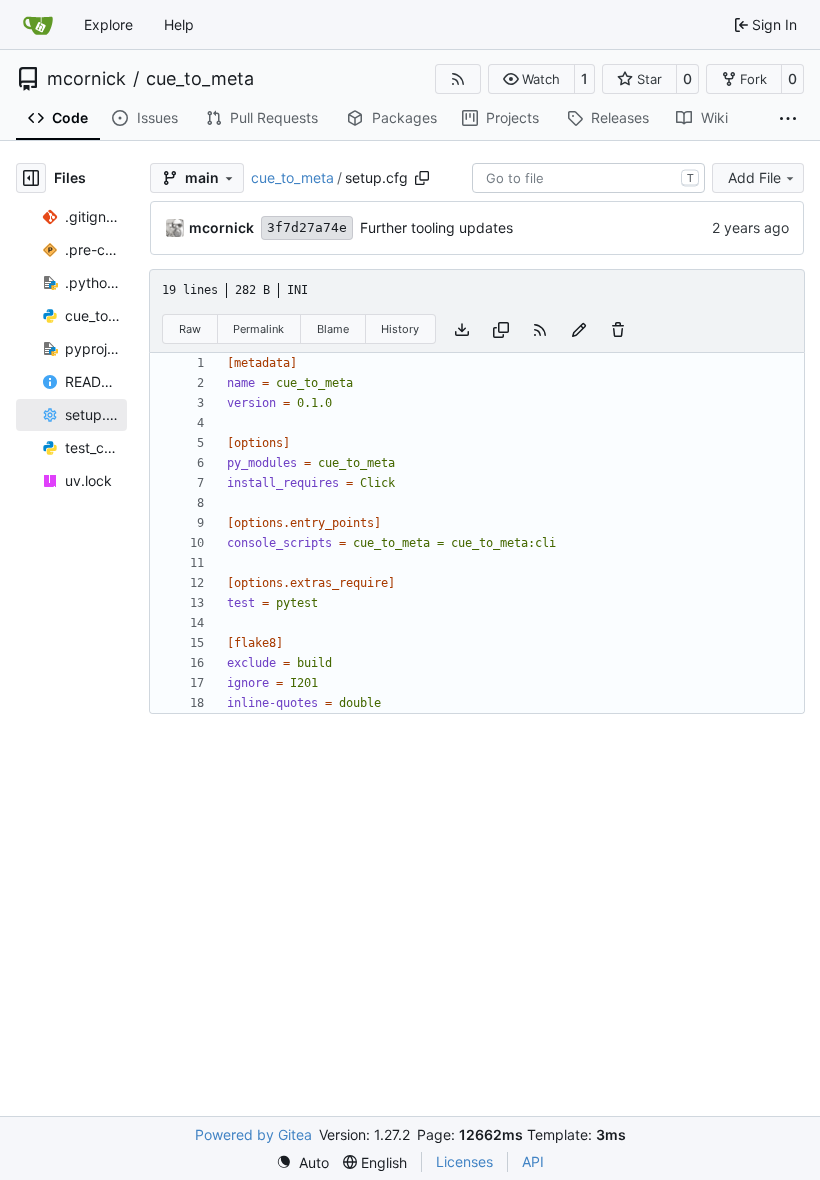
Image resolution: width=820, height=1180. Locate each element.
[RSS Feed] (458, 79)
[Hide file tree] (31, 178)
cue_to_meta (200, 79)
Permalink (258, 329)
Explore (108, 24)
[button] (531, 79)
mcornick (86, 79)
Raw (190, 329)
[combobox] (588, 178)
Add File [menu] (754, 177)
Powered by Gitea (253, 1134)
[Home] (38, 25)
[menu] (302, 1162)
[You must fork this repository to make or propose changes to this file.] (579, 328)
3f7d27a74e (307, 227)
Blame (333, 329)
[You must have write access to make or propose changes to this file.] (618, 328)
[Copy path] (422, 178)
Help (179, 24)
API (533, 1161)
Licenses (464, 1161)
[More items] (788, 119)
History (400, 329)
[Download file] (462, 328)
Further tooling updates (436, 227)
